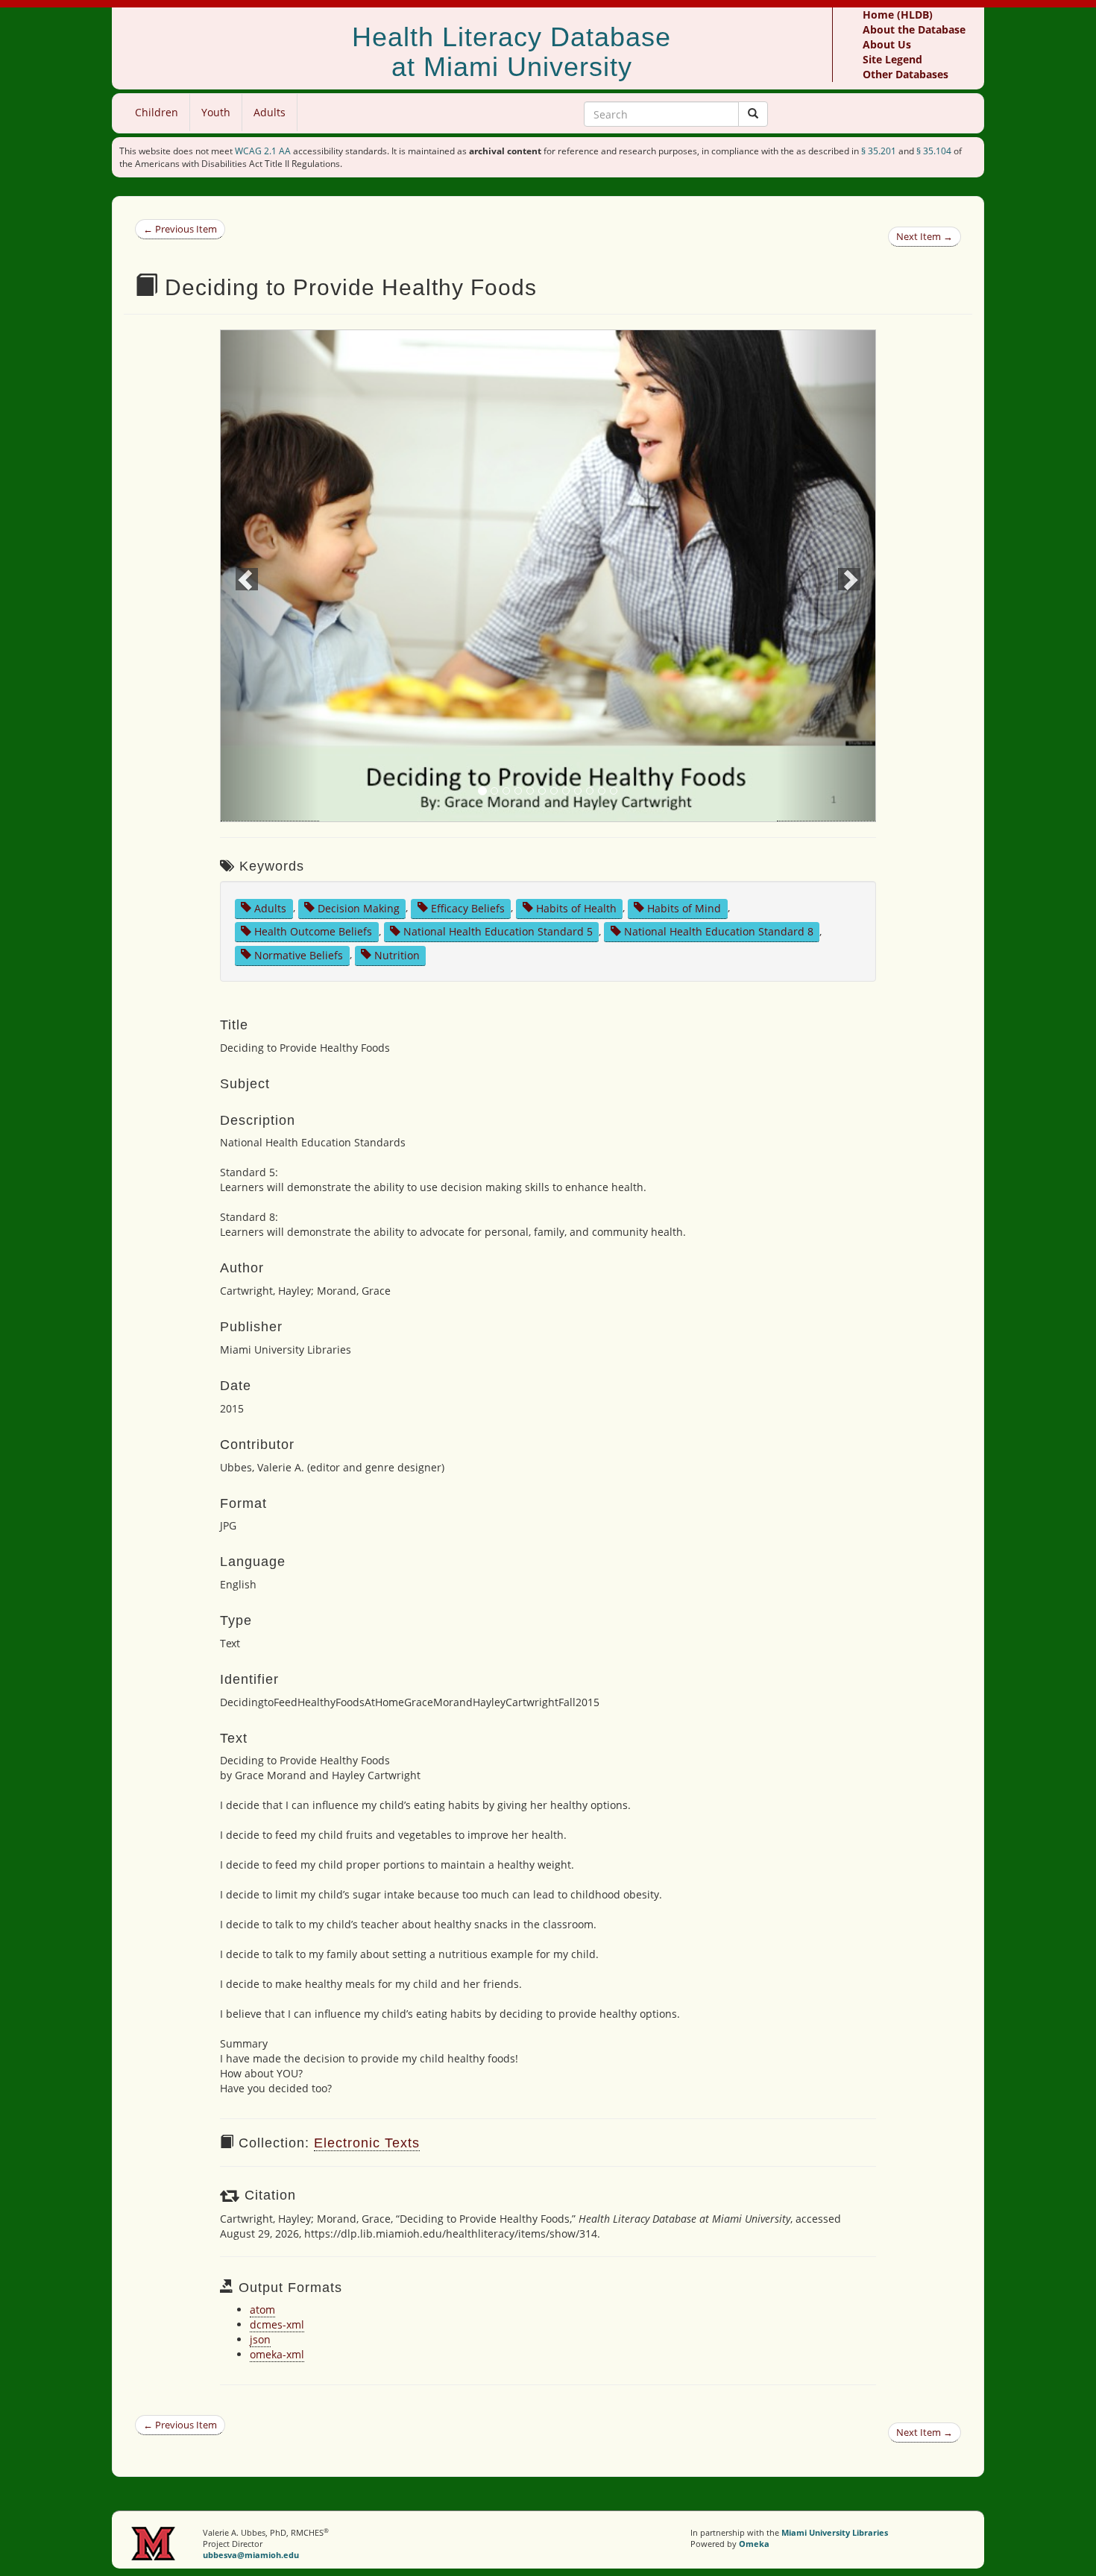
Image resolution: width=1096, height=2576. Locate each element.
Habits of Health (576, 907)
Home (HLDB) (898, 15)
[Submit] (753, 114)
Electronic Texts (367, 2143)
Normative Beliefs (299, 954)
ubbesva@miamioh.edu (251, 2555)
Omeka (754, 2544)
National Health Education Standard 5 (498, 931)
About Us (887, 44)
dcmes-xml (277, 2324)
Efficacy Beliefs (468, 907)
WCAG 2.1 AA (263, 151)
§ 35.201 (879, 151)
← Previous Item (180, 229)
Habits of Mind (684, 907)
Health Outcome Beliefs (313, 931)
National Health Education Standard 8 (719, 931)
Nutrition (397, 954)
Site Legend (892, 59)
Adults (270, 112)
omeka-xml (277, 2354)
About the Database (914, 29)
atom (262, 2310)
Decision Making (359, 907)
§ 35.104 (934, 151)
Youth (216, 112)
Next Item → (925, 236)
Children (157, 112)
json (260, 2339)
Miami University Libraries (835, 2532)
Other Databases (906, 74)
